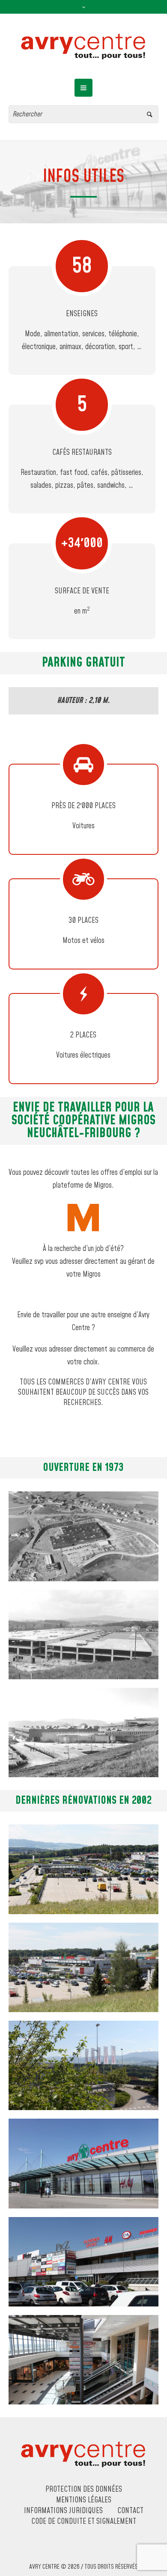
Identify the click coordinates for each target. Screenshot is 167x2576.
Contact (130, 2511)
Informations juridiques (63, 2511)
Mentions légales (84, 2500)
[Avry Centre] (83, 46)
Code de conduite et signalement (84, 2522)
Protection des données (84, 2490)
